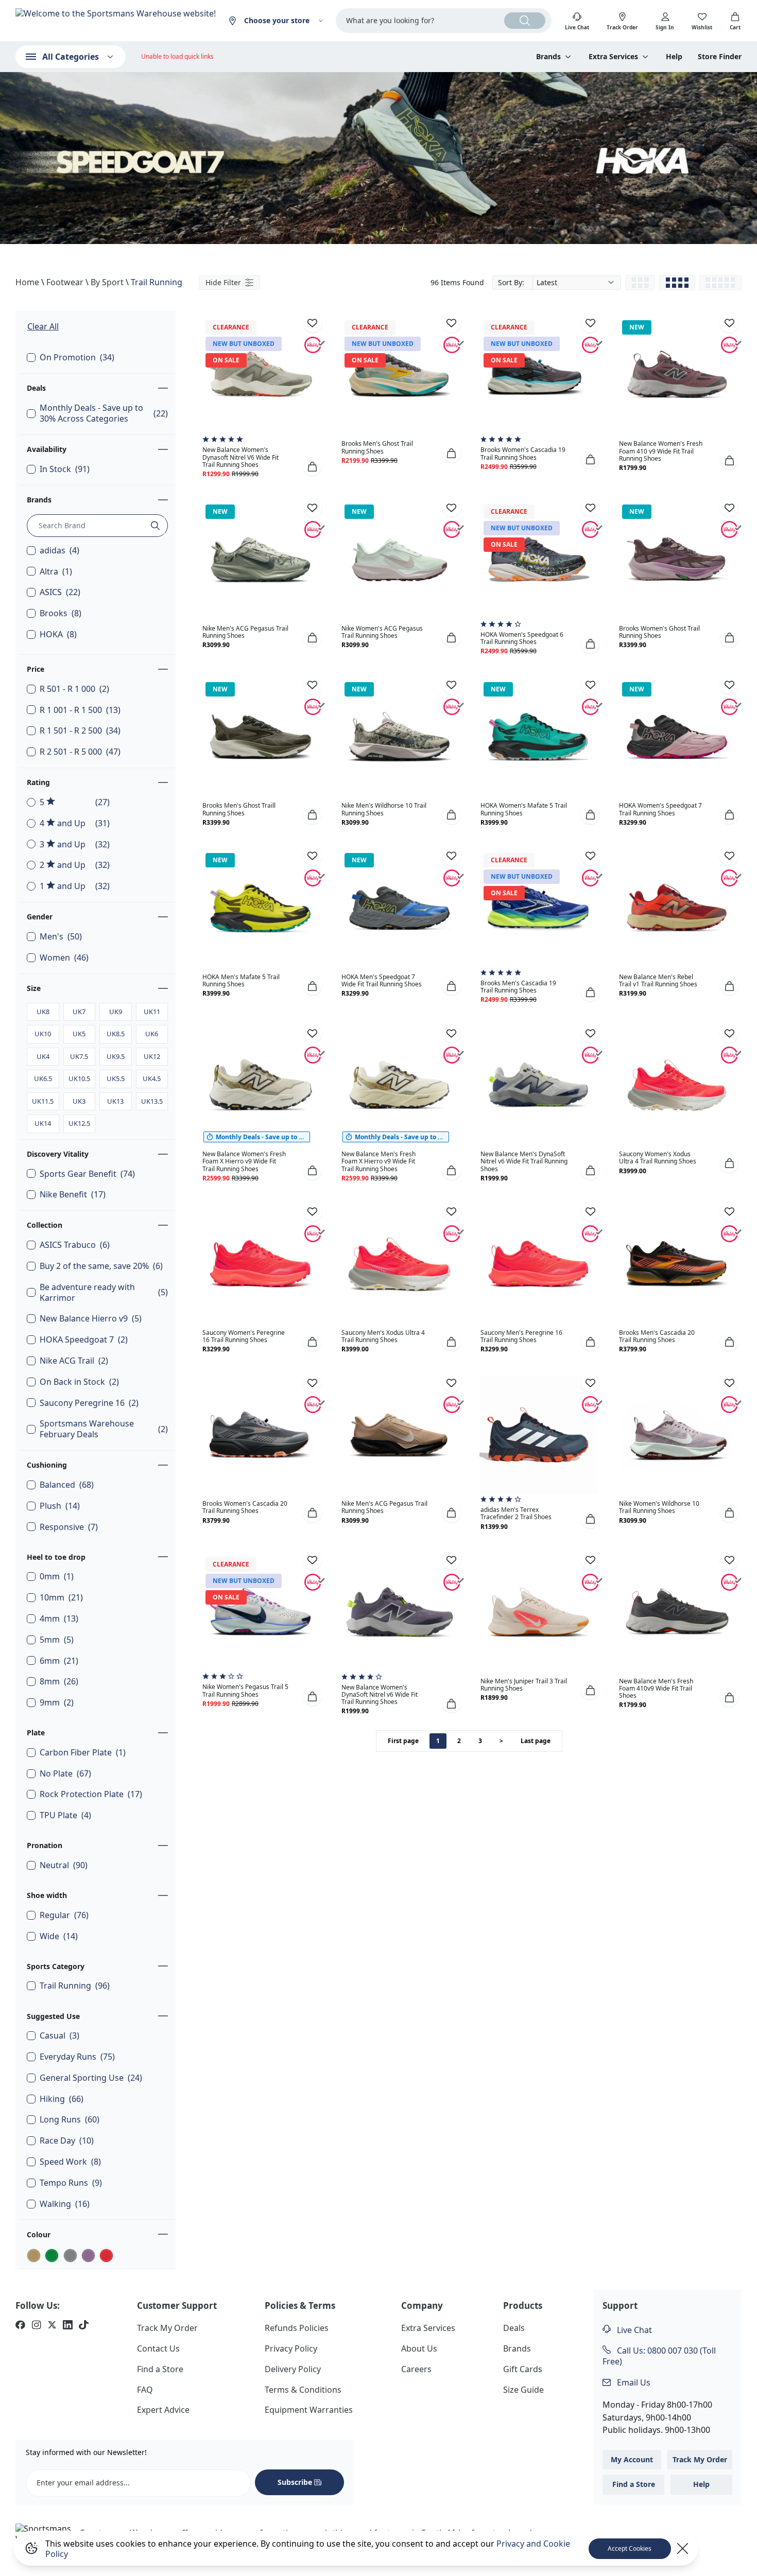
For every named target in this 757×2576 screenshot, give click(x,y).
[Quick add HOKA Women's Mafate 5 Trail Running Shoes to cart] (590, 815)
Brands (39, 500)
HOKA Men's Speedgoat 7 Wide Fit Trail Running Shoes (382, 980)
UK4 (43, 1056)
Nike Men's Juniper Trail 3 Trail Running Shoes (524, 1685)
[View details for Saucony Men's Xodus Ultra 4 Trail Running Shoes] (400, 1264)
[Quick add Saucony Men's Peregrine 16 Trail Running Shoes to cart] (590, 1342)
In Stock (65, 469)
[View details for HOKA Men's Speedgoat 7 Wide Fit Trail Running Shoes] (400, 908)
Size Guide (523, 2390)
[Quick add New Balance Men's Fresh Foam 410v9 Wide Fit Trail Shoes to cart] (729, 1697)
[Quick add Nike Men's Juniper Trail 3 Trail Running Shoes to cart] (590, 1690)
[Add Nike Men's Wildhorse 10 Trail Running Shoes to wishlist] (452, 685)
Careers (416, 2369)
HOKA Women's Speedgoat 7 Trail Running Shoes (660, 809)
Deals (36, 388)
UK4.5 (152, 1078)
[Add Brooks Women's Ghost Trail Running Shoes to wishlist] (729, 508)
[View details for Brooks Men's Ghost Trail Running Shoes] (400, 375)
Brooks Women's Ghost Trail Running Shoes (659, 632)
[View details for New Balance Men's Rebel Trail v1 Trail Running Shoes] (677, 908)
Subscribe (295, 2482)
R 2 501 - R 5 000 (80, 752)
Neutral (64, 1865)
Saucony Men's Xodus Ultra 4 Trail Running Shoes (383, 1336)
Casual (59, 2036)
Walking (65, 2204)
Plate (36, 1733)
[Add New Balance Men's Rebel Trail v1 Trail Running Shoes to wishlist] (729, 856)
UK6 (152, 1034)
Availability (47, 449)
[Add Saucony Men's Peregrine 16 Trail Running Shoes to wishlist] (590, 1212)
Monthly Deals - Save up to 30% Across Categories (104, 413)
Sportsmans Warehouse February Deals (104, 1429)
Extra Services (428, 2328)
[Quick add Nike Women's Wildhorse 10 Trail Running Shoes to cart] (729, 1513)
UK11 (152, 1012)
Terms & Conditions (303, 2390)
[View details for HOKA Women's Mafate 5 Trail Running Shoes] (539, 737)
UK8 (43, 1012)
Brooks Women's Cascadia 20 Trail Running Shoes (245, 1507)
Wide (59, 1936)
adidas (59, 551)
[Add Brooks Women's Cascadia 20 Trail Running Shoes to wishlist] (313, 1383)
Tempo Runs (71, 2183)
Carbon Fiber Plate (83, 1753)
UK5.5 (116, 1078)
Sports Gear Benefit (87, 1174)
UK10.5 (79, 1078)
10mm (61, 1598)
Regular (64, 1915)
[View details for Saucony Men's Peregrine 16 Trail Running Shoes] (539, 1264)
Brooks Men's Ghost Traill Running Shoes (239, 809)
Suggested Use (53, 2016)
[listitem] (20, 2326)
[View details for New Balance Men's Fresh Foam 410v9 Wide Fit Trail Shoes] (677, 1612)
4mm (59, 1619)
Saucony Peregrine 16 (89, 1403)
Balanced (67, 1485)
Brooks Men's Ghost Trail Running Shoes (377, 447)
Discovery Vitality (58, 1154)
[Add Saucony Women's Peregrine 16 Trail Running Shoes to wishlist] (313, 1212)
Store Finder (720, 57)
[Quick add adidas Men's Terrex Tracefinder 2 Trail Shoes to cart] (590, 1519)
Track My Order (167, 2328)
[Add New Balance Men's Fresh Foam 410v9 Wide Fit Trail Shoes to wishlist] (729, 1560)
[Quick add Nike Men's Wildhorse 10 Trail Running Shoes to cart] (452, 815)
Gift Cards (523, 2369)
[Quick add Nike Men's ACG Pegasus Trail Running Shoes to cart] (313, 638)
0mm (57, 1577)
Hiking (62, 2099)
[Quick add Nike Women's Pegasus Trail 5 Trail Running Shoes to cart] (313, 1696)
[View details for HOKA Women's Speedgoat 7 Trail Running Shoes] (677, 737)
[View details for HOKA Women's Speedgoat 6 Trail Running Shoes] (539, 560)
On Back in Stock (79, 1382)
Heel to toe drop (56, 1557)
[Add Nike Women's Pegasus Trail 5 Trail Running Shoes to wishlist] (313, 1560)
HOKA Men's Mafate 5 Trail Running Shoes (241, 980)
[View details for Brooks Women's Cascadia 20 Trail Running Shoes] (261, 1435)
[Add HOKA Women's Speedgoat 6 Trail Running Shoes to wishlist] (590, 508)
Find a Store (160, 2369)
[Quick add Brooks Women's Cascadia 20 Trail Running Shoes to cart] (313, 1513)
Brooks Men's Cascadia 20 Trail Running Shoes (657, 1336)
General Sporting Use (91, 2078)
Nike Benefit (73, 1195)
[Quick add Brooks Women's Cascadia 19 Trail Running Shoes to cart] (590, 459)
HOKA (58, 634)
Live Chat (633, 2330)
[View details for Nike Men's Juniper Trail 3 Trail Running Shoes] (539, 1612)
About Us (419, 2348)
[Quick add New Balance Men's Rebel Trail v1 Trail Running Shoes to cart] (729, 986)
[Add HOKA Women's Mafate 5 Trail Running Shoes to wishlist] (590, 685)
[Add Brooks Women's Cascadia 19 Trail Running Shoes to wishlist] (590, 323)
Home (27, 282)
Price (36, 669)
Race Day (67, 2141)
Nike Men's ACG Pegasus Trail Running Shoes (245, 632)
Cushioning (47, 1465)
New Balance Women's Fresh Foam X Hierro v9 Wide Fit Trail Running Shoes (244, 1161)
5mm (57, 1640)
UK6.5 (43, 1078)
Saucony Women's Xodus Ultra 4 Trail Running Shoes (658, 1158)
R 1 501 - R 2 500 (80, 731)
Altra (56, 572)
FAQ (145, 2390)
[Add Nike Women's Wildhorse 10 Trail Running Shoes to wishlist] (729, 1383)
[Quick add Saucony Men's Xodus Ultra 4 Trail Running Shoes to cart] (452, 1342)
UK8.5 (116, 1034)
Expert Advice (163, 2410)
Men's (61, 937)
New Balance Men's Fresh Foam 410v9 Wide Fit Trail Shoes (656, 1688)
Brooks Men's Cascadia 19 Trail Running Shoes (518, 987)
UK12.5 (79, 1123)
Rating (38, 782)
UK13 (115, 1101)
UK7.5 (79, 1056)
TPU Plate (65, 1815)
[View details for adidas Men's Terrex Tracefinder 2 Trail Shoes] (539, 1435)
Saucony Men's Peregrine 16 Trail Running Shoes (521, 1336)
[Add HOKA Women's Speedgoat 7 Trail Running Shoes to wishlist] (729, 685)
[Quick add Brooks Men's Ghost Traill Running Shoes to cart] (313, 815)
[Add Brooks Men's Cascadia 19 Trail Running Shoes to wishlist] (590, 856)
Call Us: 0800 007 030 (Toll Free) (659, 2356)
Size (34, 988)
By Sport (107, 282)
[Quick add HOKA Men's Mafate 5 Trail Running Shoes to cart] (313, 986)
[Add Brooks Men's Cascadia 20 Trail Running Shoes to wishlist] (729, 1212)
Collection (45, 1225)
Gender (40, 917)
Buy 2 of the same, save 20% (101, 1266)
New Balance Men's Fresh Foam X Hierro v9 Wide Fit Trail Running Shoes (378, 1161)
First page (403, 1741)
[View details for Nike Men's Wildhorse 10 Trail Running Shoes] (400, 737)
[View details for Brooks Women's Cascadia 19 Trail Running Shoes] (539, 375)
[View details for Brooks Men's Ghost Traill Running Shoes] (261, 737)
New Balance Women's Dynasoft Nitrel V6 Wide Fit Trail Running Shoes (240, 457)
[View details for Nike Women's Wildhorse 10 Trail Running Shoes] (677, 1435)
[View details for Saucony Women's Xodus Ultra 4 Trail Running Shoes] (677, 1085)
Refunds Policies (297, 2328)
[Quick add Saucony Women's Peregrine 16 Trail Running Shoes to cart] (313, 1342)
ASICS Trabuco (75, 1245)
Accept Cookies (630, 2548)
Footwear (65, 282)
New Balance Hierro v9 (91, 1319)
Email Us (633, 2382)
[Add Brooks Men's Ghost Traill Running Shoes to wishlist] (313, 685)
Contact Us (158, 2348)
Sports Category (56, 1966)
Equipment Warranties (309, 2410)
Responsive (69, 1527)
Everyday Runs (77, 2057)
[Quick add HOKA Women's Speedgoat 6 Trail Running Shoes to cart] (590, 644)
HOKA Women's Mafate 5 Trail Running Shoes (524, 809)
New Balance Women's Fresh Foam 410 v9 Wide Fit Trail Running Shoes (661, 451)
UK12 (152, 1056)
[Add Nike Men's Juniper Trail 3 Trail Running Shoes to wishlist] (590, 1560)
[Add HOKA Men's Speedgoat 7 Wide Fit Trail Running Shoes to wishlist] (452, 856)
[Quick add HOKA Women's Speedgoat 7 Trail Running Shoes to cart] (729, 815)
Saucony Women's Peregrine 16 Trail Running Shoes (244, 1336)
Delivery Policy (293, 2369)
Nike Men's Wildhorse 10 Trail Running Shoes (384, 809)
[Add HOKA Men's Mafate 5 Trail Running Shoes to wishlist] (313, 856)
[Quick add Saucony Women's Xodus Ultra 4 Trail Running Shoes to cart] (729, 1163)
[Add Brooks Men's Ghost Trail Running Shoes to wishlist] (452, 323)
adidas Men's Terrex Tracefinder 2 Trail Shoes (516, 1513)
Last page (536, 1741)
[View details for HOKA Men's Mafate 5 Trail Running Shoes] (261, 908)
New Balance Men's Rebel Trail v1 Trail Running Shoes (658, 980)
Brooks (61, 613)
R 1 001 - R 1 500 (80, 710)
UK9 (116, 1012)
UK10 (43, 1034)
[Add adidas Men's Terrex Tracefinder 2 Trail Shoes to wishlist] (590, 1383)
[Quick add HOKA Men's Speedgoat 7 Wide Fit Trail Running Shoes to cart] (452, 986)
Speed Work (70, 2162)
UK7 (79, 1012)
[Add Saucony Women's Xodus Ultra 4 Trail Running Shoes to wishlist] (729, 1033)
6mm (59, 1661)
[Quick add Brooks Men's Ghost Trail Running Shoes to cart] (452, 453)
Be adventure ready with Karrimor (104, 1293)
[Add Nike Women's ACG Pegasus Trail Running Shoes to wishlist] (452, 508)
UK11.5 (43, 1101)
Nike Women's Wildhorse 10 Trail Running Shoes (659, 1507)
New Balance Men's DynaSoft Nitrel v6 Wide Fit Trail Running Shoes (524, 1161)
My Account (632, 2459)
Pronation (45, 1845)
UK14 (43, 1123)
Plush (60, 1506)
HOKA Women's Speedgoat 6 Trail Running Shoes (522, 638)
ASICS (60, 592)
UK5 (79, 1034)
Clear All (43, 326)
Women (64, 958)
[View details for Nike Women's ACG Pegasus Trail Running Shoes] (400, 560)
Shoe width (47, 1895)
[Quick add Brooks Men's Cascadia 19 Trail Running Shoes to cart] (590, 992)
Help (674, 57)
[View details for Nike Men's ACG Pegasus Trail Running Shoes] (261, 560)
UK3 (79, 1101)
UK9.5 (116, 1056)
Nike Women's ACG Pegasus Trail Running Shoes (382, 632)
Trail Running (157, 282)
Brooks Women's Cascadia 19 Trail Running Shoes (523, 453)
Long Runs (70, 2120)
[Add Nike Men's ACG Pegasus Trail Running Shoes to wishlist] (313, 508)
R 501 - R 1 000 (74, 689)
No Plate (65, 1774)
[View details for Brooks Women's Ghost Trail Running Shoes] (677, 560)
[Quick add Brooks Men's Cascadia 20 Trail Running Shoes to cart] (729, 1342)
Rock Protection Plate (91, 1794)
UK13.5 (152, 1101)
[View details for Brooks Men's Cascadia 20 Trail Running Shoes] (677, 1264)
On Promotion (77, 358)
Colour (39, 2234)
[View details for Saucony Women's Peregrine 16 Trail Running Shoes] (261, 1264)
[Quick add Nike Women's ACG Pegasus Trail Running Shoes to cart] (452, 638)
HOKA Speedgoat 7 (84, 1340)
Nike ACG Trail (74, 1361)
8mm (59, 1682)
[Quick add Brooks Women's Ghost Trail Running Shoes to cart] (729, 638)
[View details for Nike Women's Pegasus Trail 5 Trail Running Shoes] (261, 1612)
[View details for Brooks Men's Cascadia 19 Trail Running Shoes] (539, 908)
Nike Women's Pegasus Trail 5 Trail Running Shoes (245, 1690)
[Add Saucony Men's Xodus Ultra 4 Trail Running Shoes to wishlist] (452, 1212)
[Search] (525, 21)
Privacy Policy (291, 2348)
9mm (57, 1703)
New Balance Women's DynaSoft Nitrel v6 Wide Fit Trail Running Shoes (380, 1694)
